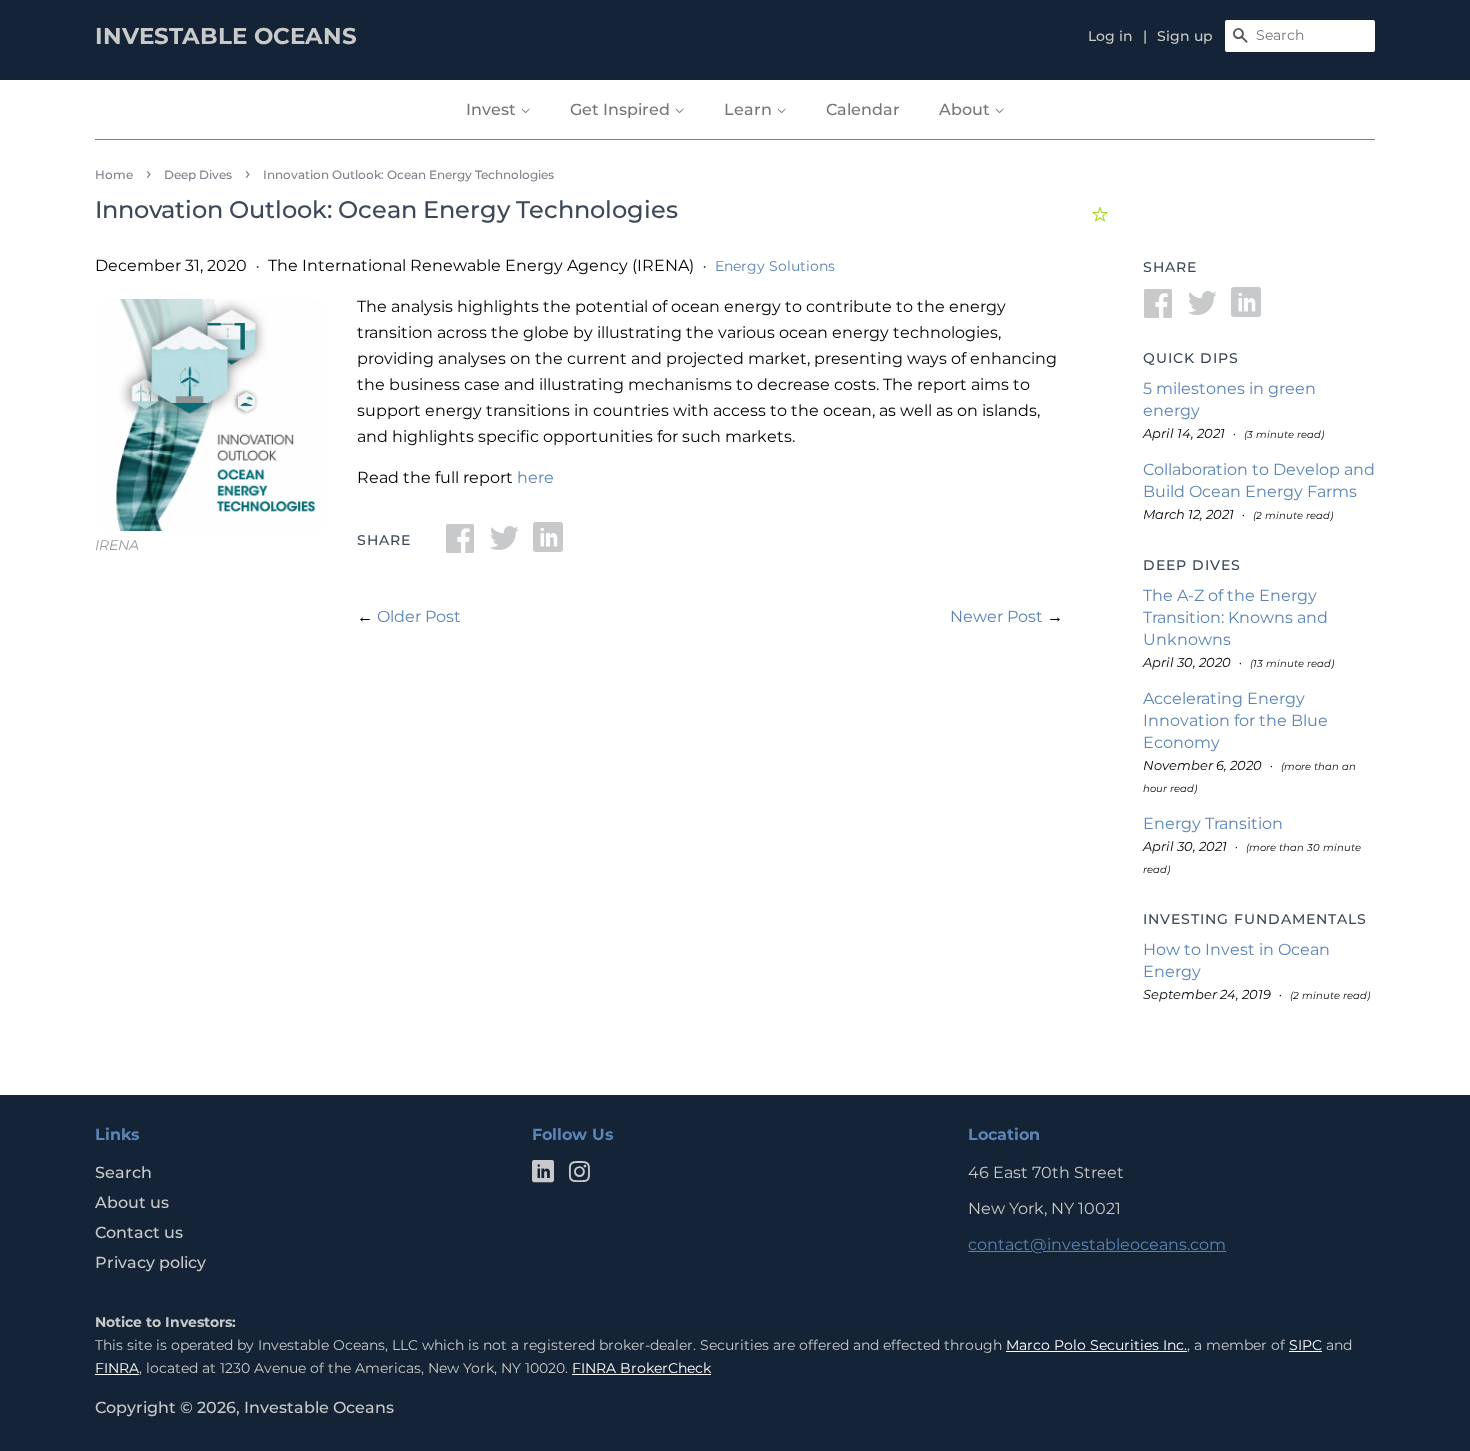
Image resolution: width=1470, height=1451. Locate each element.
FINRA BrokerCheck (641, 1368)
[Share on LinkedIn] (548, 544)
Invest (493, 109)
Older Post (419, 616)
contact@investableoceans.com (1097, 1244)
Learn (750, 109)
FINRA (117, 1368)
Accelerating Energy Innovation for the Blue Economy (1235, 720)
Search (123, 1172)
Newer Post (996, 616)
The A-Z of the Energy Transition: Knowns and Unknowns (1235, 617)
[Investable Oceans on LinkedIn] (543, 1175)
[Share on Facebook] (460, 544)
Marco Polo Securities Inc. (1096, 1345)
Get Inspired (622, 109)
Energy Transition (1213, 823)
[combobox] (1300, 36)
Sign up (1185, 36)
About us (132, 1202)
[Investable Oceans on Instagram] (579, 1175)
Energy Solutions (775, 266)
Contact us (139, 1232)
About (966, 109)
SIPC (1305, 1345)
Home (114, 174)
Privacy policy (150, 1262)
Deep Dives (198, 174)
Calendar (863, 109)
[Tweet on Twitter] (504, 544)
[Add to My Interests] (1102, 211)
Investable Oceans (319, 1407)
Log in (1110, 36)
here (535, 477)
